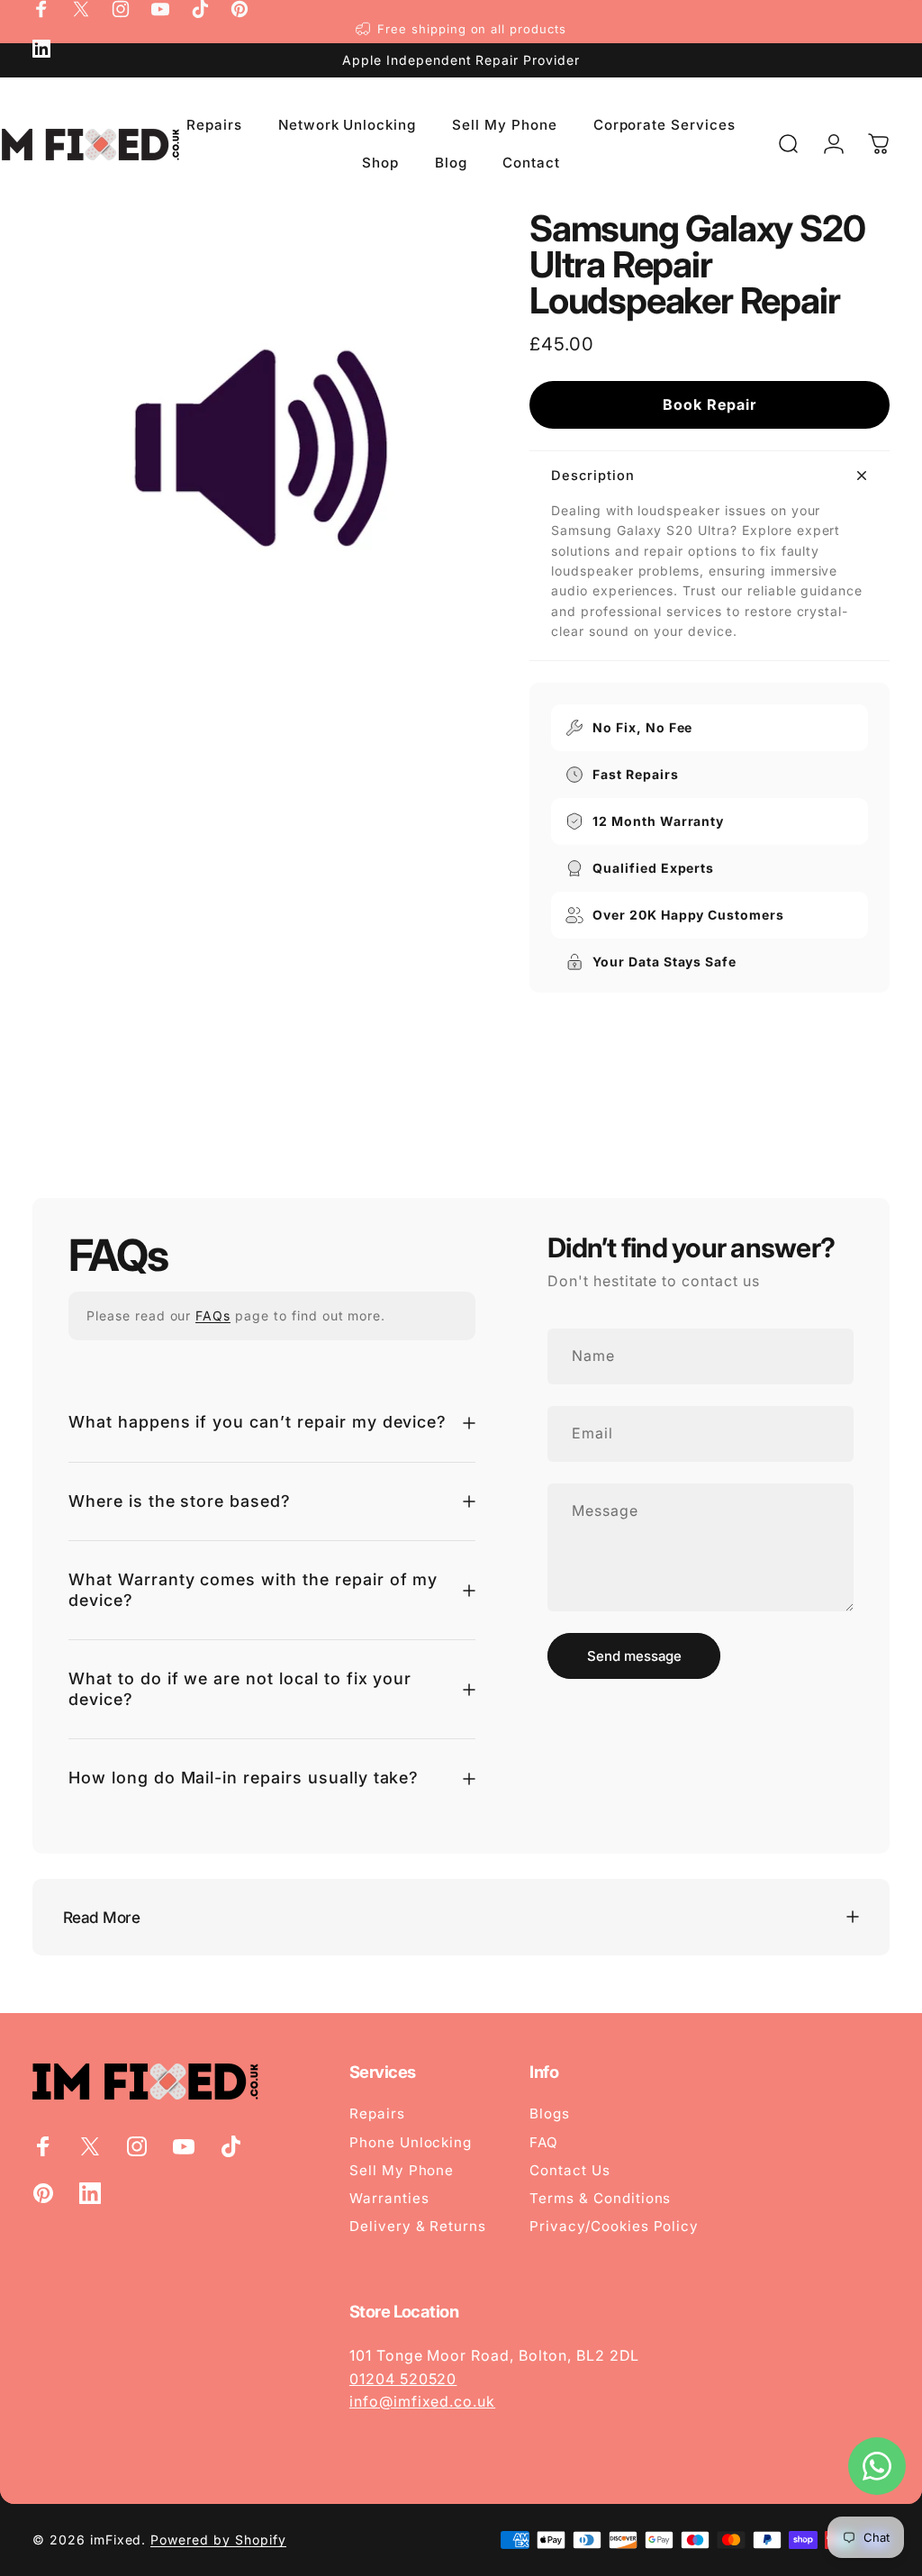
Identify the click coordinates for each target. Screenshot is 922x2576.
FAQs (213, 1315)
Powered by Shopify (218, 2540)
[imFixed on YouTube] (160, 9)
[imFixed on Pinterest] (240, 9)
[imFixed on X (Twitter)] (81, 9)
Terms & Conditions (600, 2198)
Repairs (377, 2113)
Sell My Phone (402, 2170)
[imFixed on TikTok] (200, 9)
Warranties (389, 2198)
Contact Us (570, 2170)
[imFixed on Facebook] (41, 9)
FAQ (544, 2142)
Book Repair (710, 404)
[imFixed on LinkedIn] (41, 49)
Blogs (550, 2113)
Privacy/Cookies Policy (614, 2226)
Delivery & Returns (418, 2226)
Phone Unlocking (411, 2142)
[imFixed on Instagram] (121, 9)
